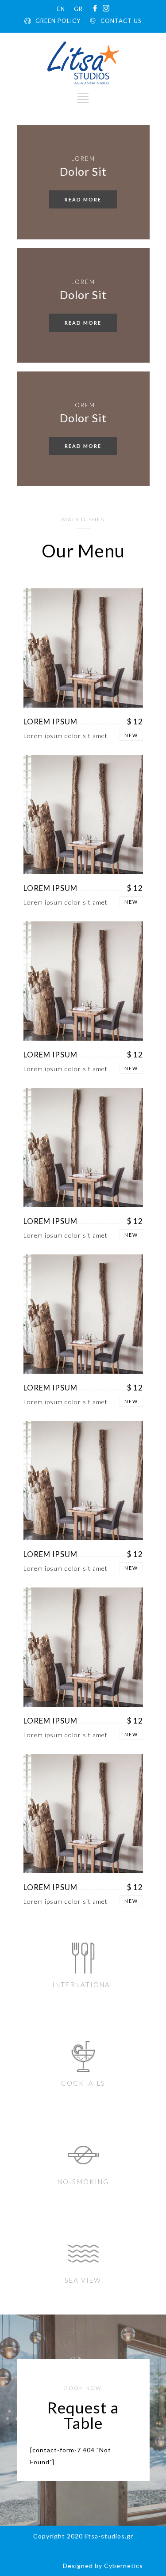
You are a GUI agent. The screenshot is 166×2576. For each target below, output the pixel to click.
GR (78, 9)
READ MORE (83, 199)
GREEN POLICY (58, 21)
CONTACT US (121, 21)
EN (61, 9)
